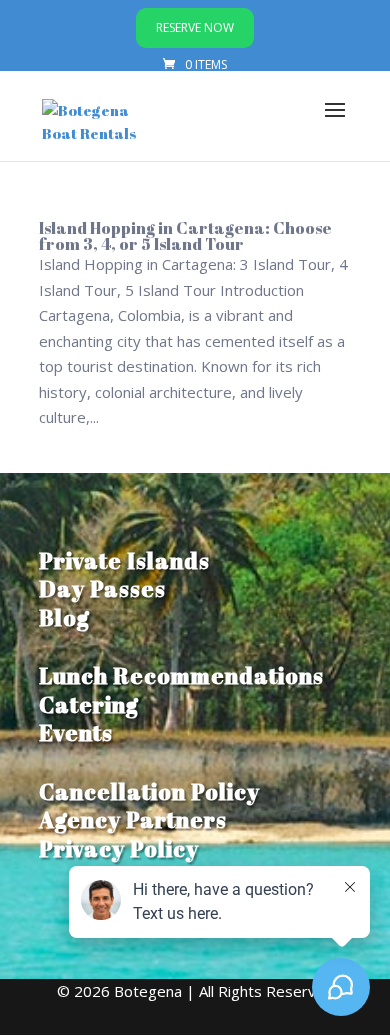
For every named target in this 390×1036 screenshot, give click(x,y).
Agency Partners (133, 819)
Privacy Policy (119, 848)
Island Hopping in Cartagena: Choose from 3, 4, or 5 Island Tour (185, 236)
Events (76, 732)
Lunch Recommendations (181, 675)
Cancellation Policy (149, 791)
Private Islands (124, 560)
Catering (89, 704)
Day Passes (102, 588)
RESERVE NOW (195, 27)
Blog (64, 617)
